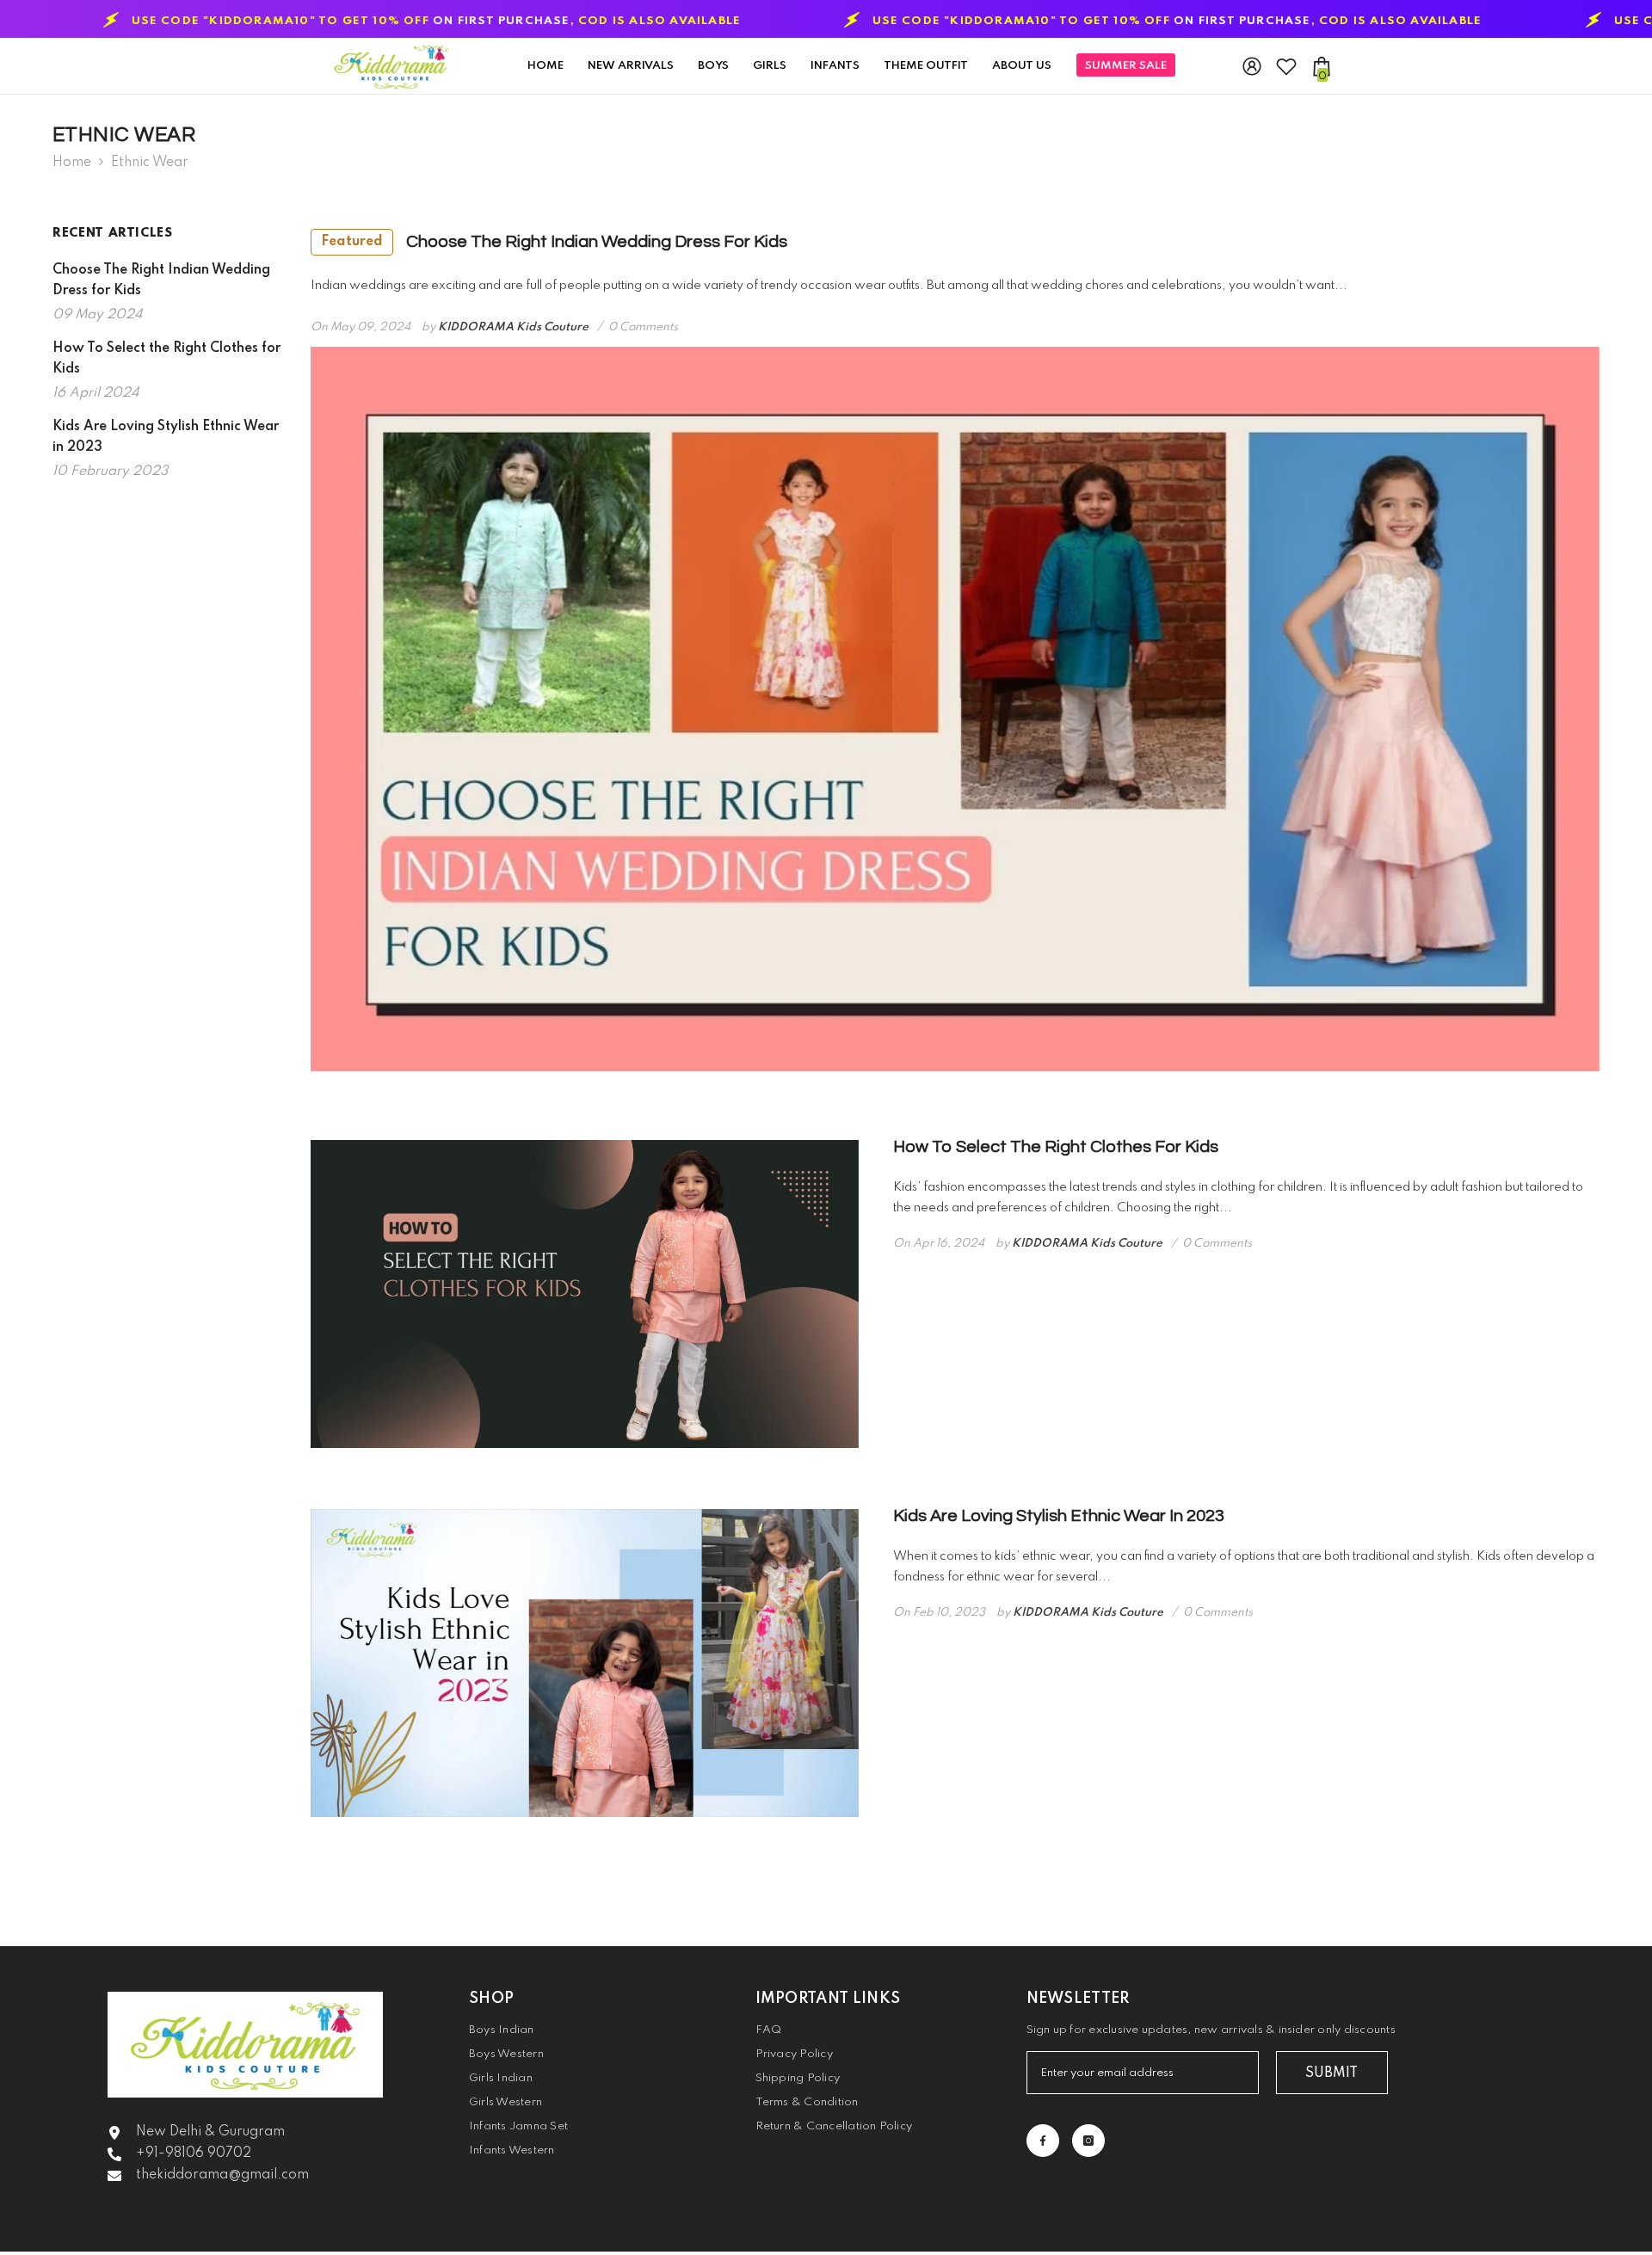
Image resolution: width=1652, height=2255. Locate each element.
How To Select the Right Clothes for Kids (1056, 1147)
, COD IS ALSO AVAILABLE (925, 22)
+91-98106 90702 (194, 2153)
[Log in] (1252, 66)
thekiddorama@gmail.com (222, 2175)
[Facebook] (1043, 2141)
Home (72, 163)
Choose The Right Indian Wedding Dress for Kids (554, 242)
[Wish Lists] (1286, 66)
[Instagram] (1088, 2141)
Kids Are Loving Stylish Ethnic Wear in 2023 (1059, 1516)
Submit (1331, 2073)
